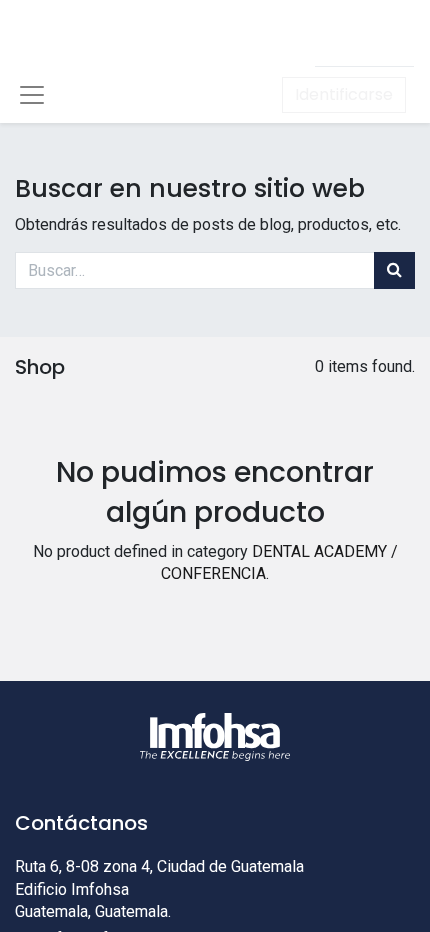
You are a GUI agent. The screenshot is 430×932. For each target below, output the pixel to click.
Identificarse (344, 94)
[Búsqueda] (394, 270)
